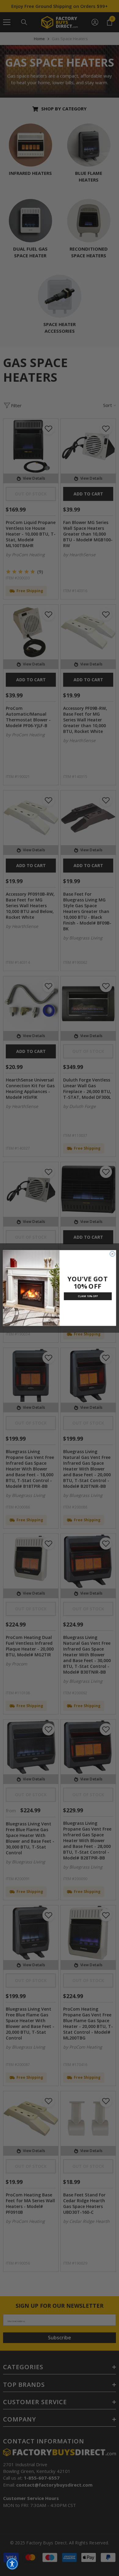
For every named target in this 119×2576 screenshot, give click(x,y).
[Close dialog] (112, 1254)
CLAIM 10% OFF (88, 1296)
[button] (12, 2564)
